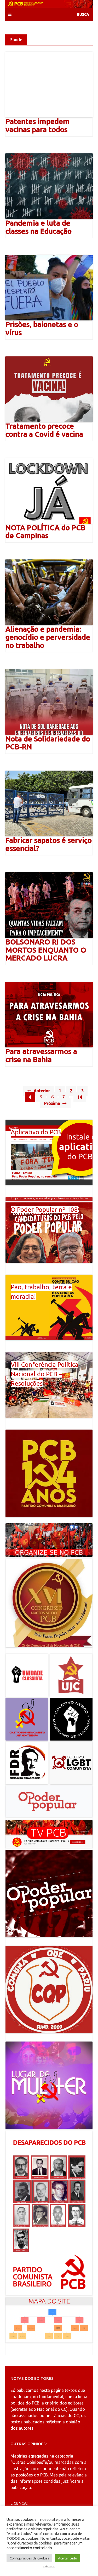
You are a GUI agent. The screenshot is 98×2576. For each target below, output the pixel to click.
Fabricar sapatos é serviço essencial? (49, 844)
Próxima (53, 1103)
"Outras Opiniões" (28, 2462)
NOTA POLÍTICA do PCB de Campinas (45, 532)
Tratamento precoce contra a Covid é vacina (44, 430)
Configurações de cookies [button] (29, 2558)
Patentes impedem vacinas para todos (38, 125)
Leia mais (49, 2567)
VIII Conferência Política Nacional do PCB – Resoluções (45, 1374)
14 (80, 1097)
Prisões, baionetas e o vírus (42, 328)
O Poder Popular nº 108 (44, 1210)
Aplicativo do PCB (36, 1132)
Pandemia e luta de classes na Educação (39, 227)
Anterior (41, 1091)
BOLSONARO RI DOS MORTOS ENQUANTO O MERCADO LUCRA (46, 950)
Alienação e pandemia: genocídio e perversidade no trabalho (48, 637)
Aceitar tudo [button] (68, 2558)
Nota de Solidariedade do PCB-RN (48, 743)
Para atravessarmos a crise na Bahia (41, 1055)
